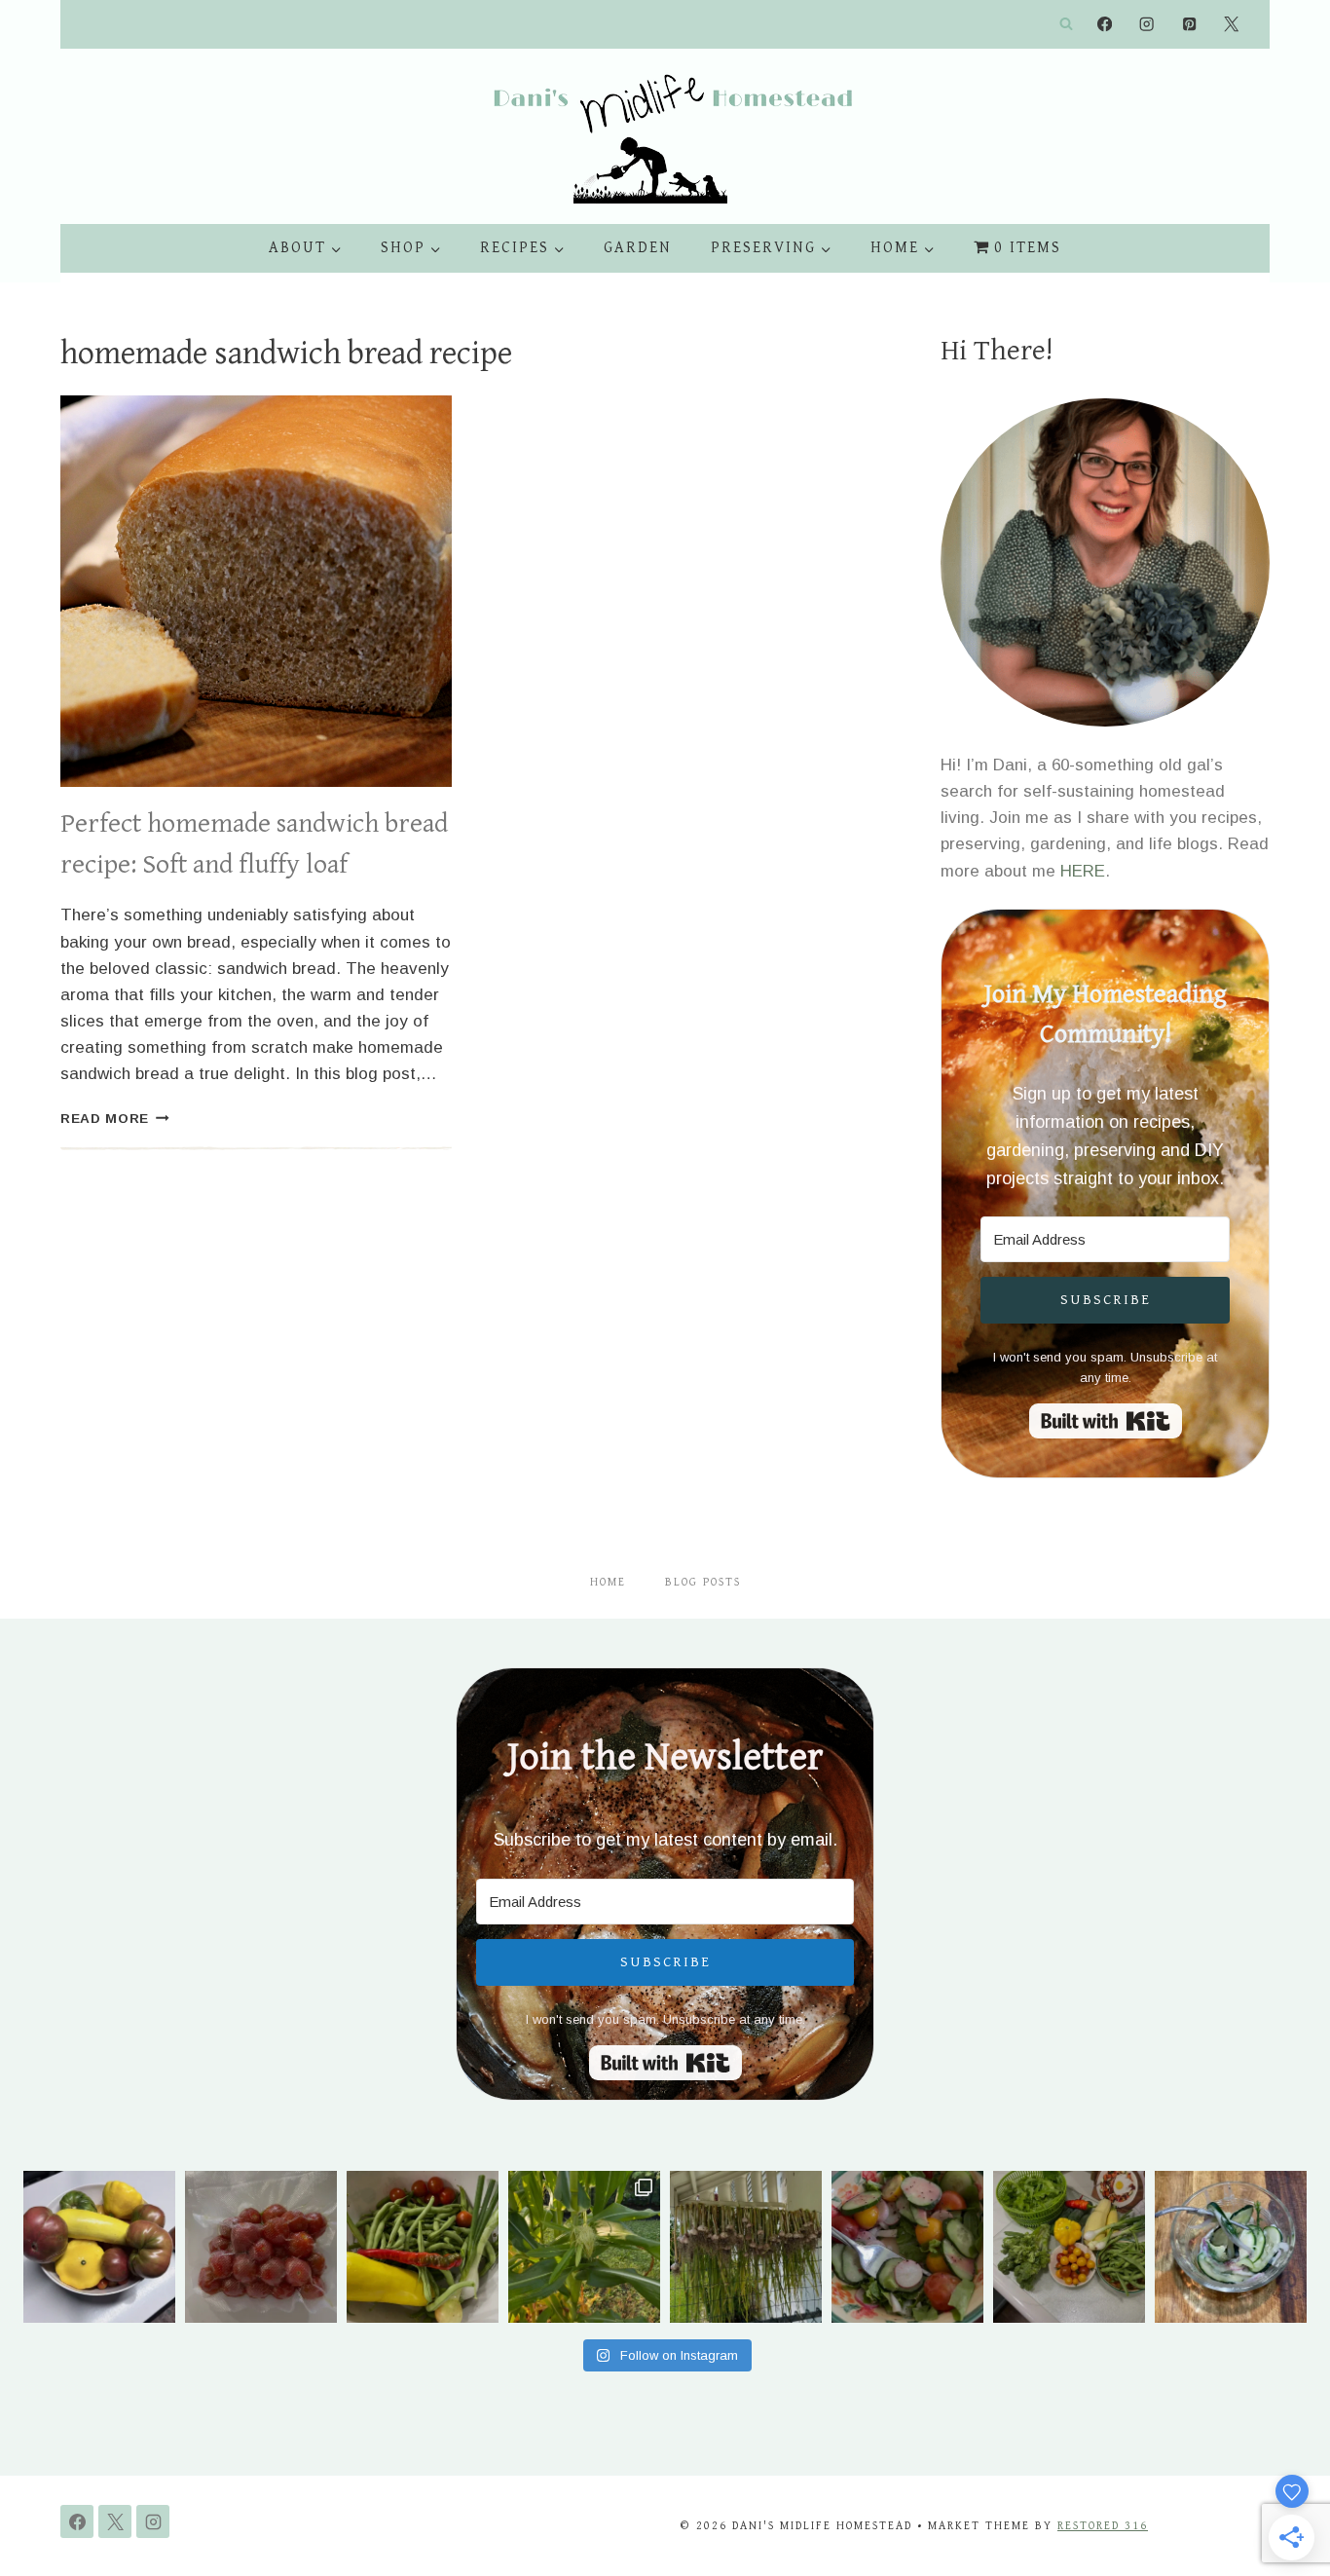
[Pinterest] (1189, 25)
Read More (115, 1119)
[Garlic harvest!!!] (746, 2247)
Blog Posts (703, 1582)
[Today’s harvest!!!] (1069, 2247)
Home (608, 1582)
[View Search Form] (1066, 24)
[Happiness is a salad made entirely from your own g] (907, 2247)
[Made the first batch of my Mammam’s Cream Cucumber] (1231, 2247)
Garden (638, 248)
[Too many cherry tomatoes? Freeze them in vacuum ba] (261, 2247)
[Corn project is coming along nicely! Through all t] (584, 2247)
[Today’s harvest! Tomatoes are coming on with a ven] (99, 2247)
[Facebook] (1105, 25)
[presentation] (256, 591)
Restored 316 (1103, 2526)
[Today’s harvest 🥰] (423, 2247)
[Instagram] (1147, 25)
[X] (1231, 25)
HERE (1083, 871)
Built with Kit (1106, 1421)
